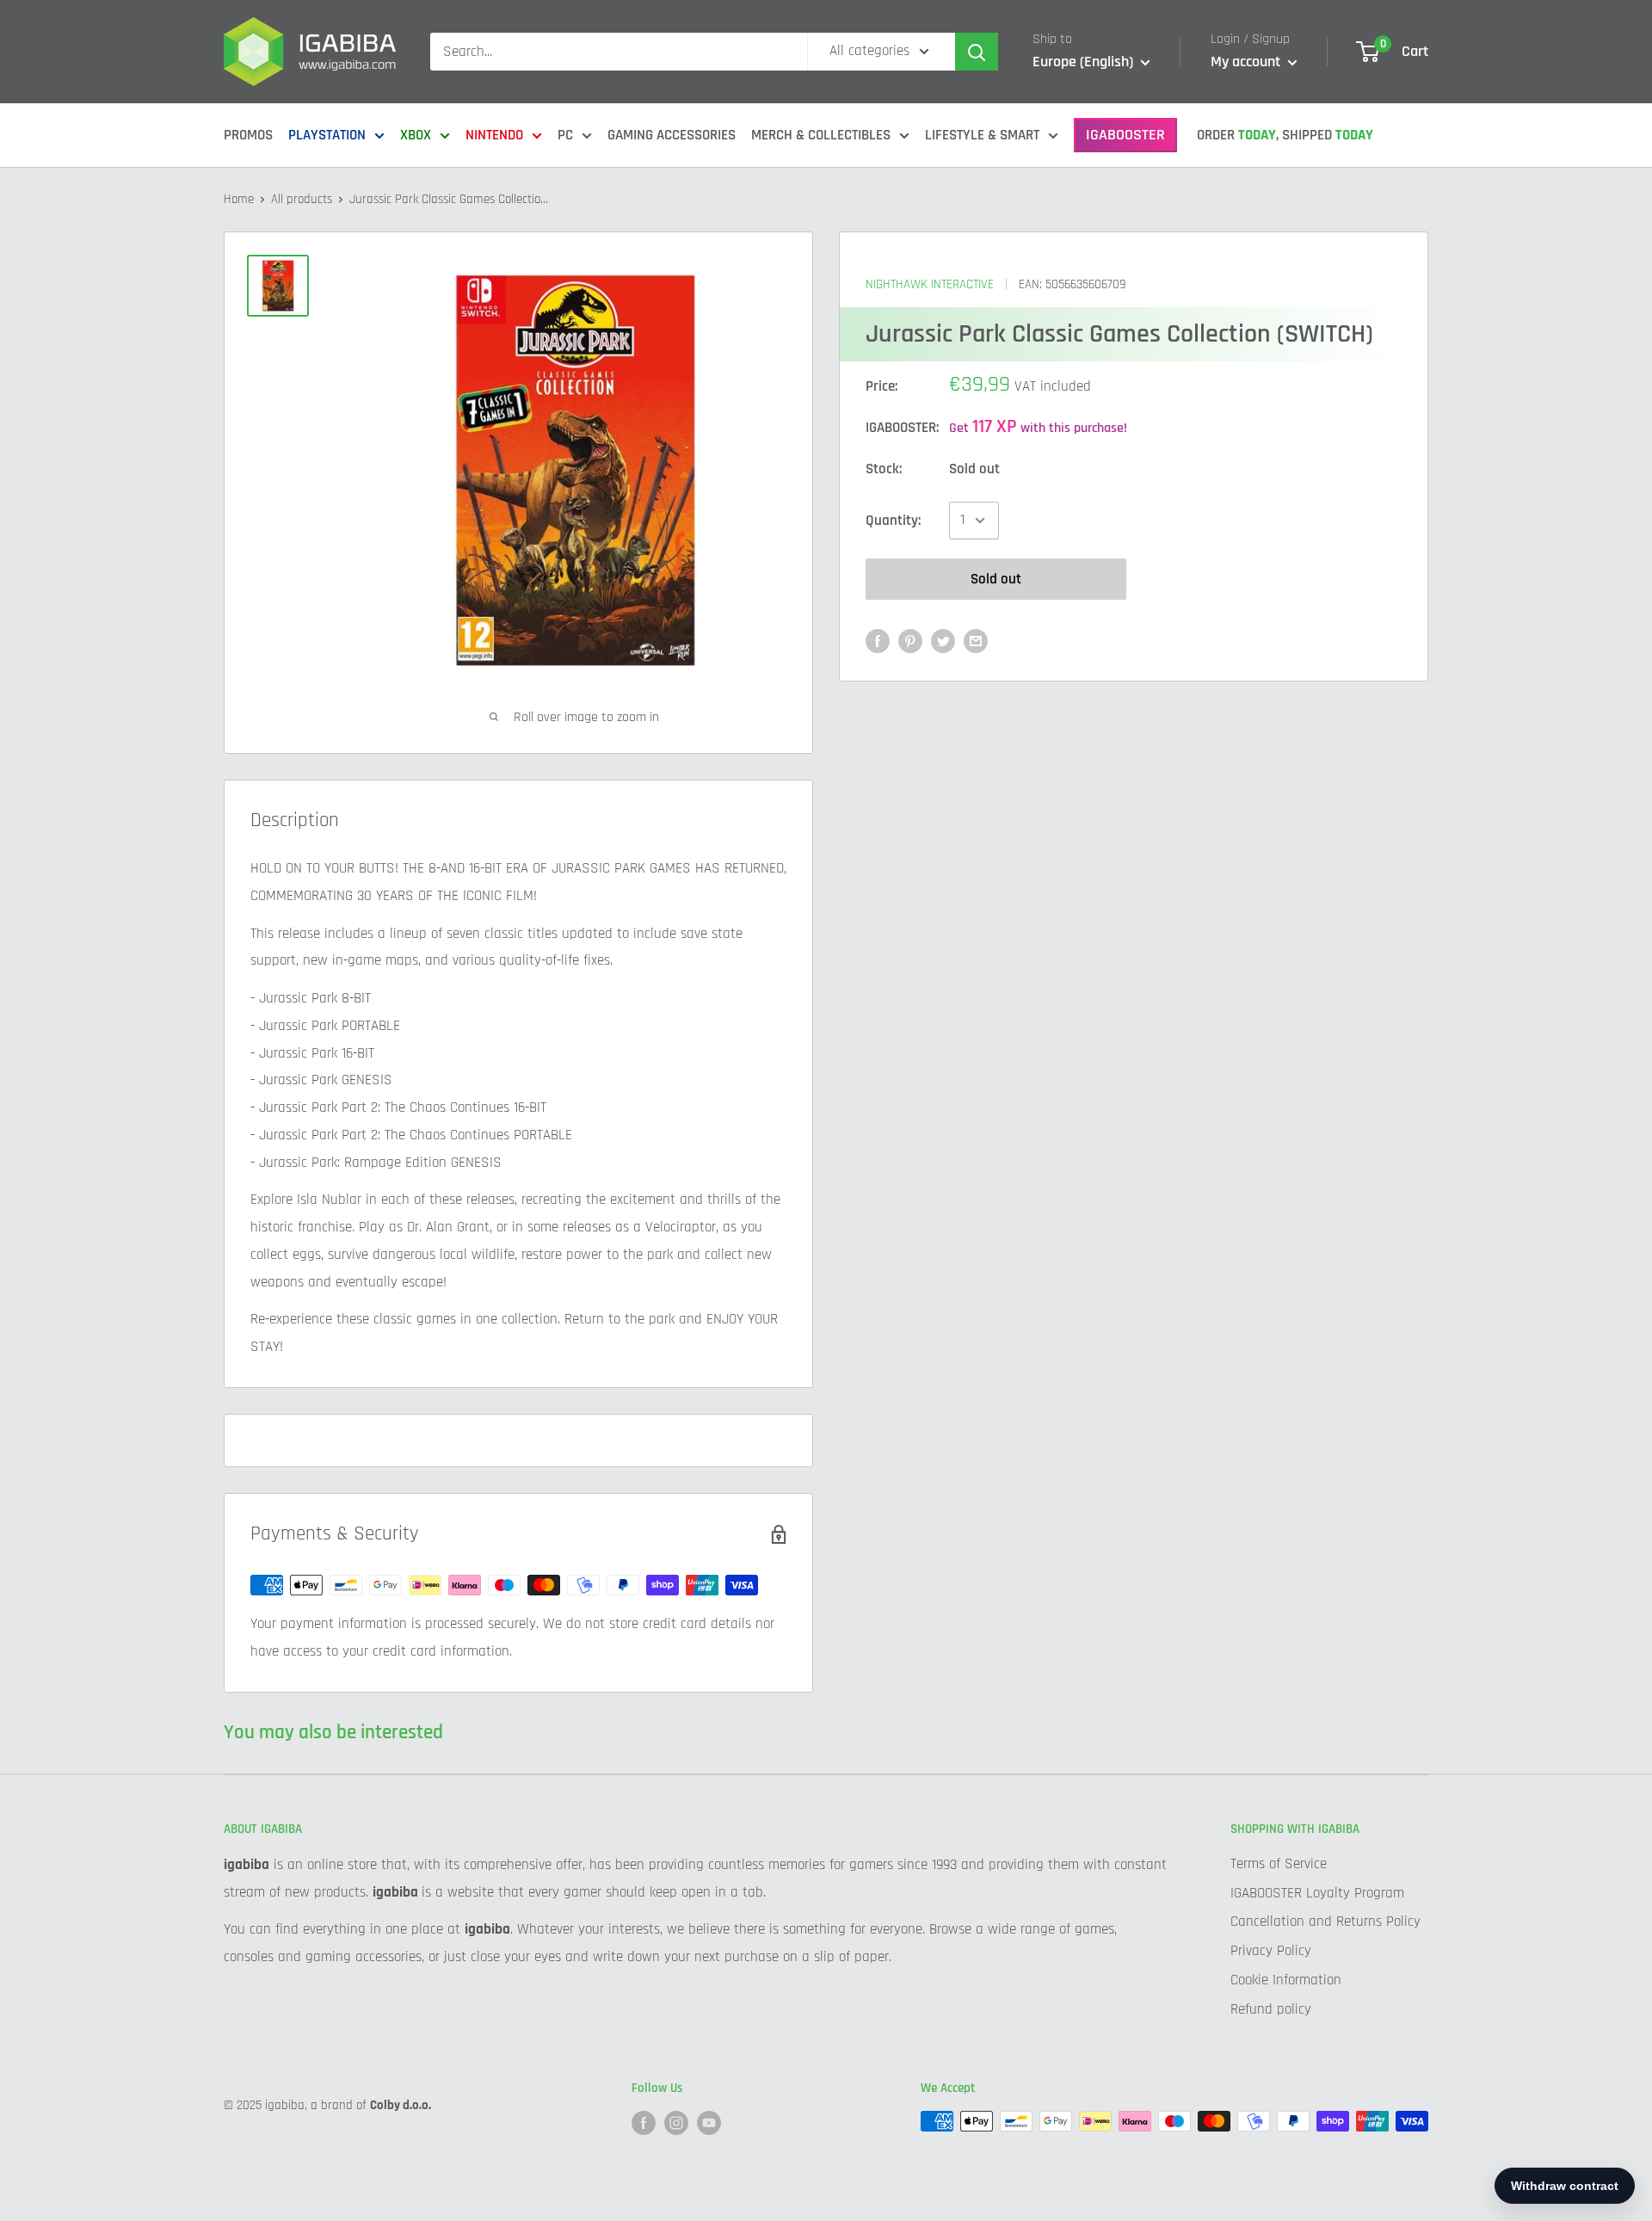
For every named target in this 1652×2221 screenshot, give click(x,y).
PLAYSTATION (327, 135)
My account (1247, 62)
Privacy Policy (1271, 1951)
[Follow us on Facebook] (644, 2123)
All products (302, 199)
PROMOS (248, 135)
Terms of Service (1279, 1864)
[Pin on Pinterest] (910, 641)
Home (239, 199)
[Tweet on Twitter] (943, 641)
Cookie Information (1286, 1980)
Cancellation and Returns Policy (1325, 1922)
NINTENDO (494, 135)
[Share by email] (976, 641)
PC (565, 135)
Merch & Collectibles (821, 135)
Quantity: (893, 520)
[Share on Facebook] (878, 641)
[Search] (977, 52)
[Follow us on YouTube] (709, 2123)
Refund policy (1271, 2009)
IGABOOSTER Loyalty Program (1317, 1893)
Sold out (996, 579)
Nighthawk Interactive (930, 284)
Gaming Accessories (672, 135)
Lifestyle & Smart (982, 135)
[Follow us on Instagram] (676, 2123)
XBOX (416, 135)
